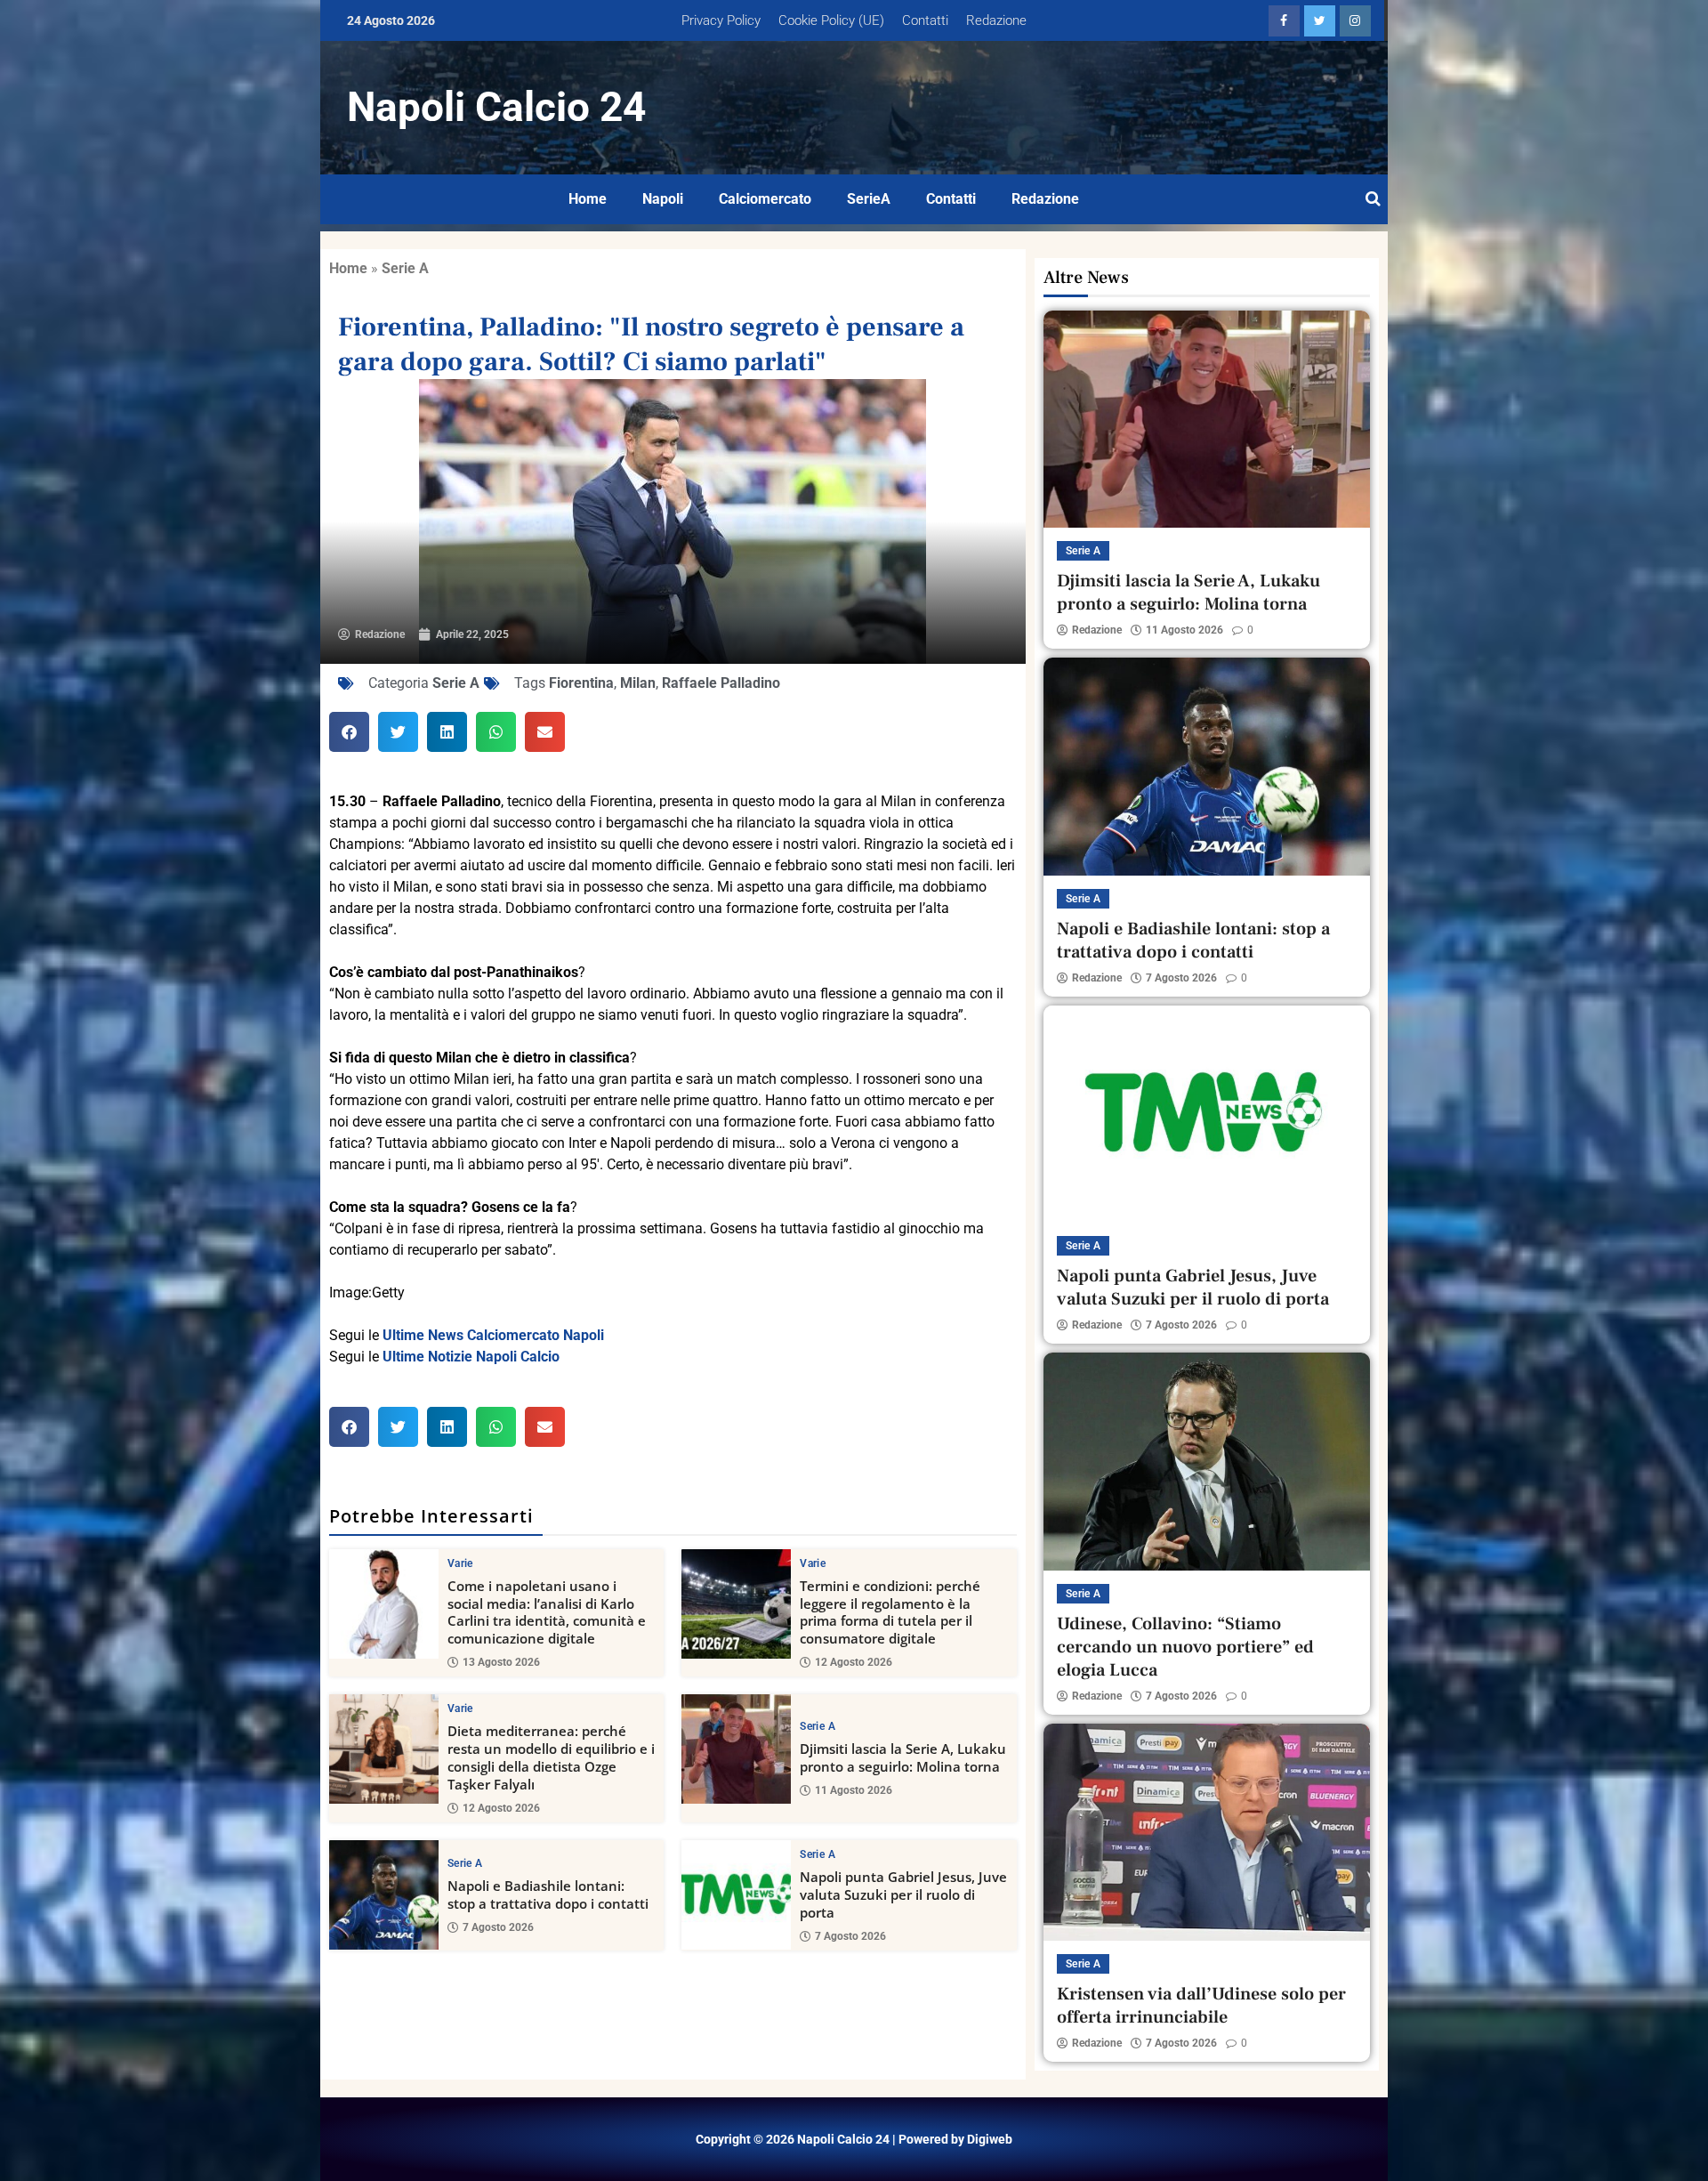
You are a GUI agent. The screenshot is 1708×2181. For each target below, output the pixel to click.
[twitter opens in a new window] (1320, 21)
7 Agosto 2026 (498, 1927)
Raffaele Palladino (721, 683)
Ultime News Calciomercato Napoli (493, 1335)
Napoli (663, 199)
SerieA (869, 199)
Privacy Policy (721, 20)
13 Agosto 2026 (501, 1662)
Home (588, 199)
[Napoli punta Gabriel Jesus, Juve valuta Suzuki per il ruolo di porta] (736, 1895)
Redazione (996, 20)
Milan (638, 683)
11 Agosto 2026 (854, 1790)
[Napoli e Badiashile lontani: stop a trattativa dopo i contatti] (384, 1895)
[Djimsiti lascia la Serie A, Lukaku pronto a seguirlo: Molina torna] (736, 1749)
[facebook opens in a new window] (1284, 21)
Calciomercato (765, 199)
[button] (349, 732)
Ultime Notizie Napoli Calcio (471, 1357)
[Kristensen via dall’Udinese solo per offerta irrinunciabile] (1207, 1832)
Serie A (405, 268)
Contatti (925, 20)
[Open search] (1373, 199)
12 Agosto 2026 (854, 1662)
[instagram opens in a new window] (1355, 21)
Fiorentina (581, 683)
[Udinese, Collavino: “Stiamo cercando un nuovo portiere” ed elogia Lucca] (1207, 1461)
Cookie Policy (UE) (831, 20)
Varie (460, 1563)
